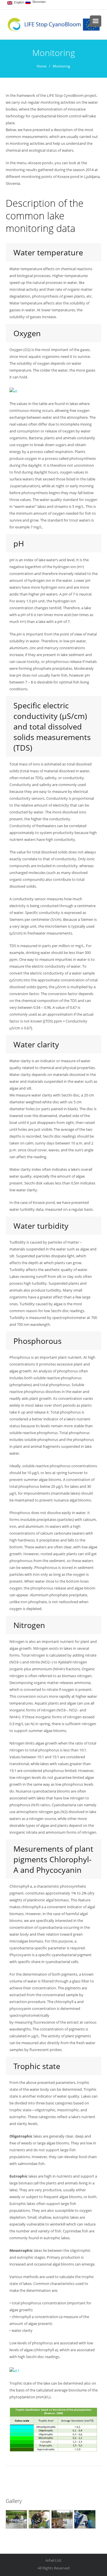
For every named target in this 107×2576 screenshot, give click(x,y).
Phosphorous (38, 1341)
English (18, 2)
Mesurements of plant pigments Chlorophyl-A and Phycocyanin (53, 1859)
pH (19, 543)
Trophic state (37, 2066)
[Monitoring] (16, 2519)
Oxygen (27, 333)
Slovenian (38, 2)
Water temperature (48, 252)
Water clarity (36, 1044)
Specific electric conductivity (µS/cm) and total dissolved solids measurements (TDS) (52, 726)
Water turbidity (41, 1226)
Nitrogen (29, 1625)
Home (42, 66)
